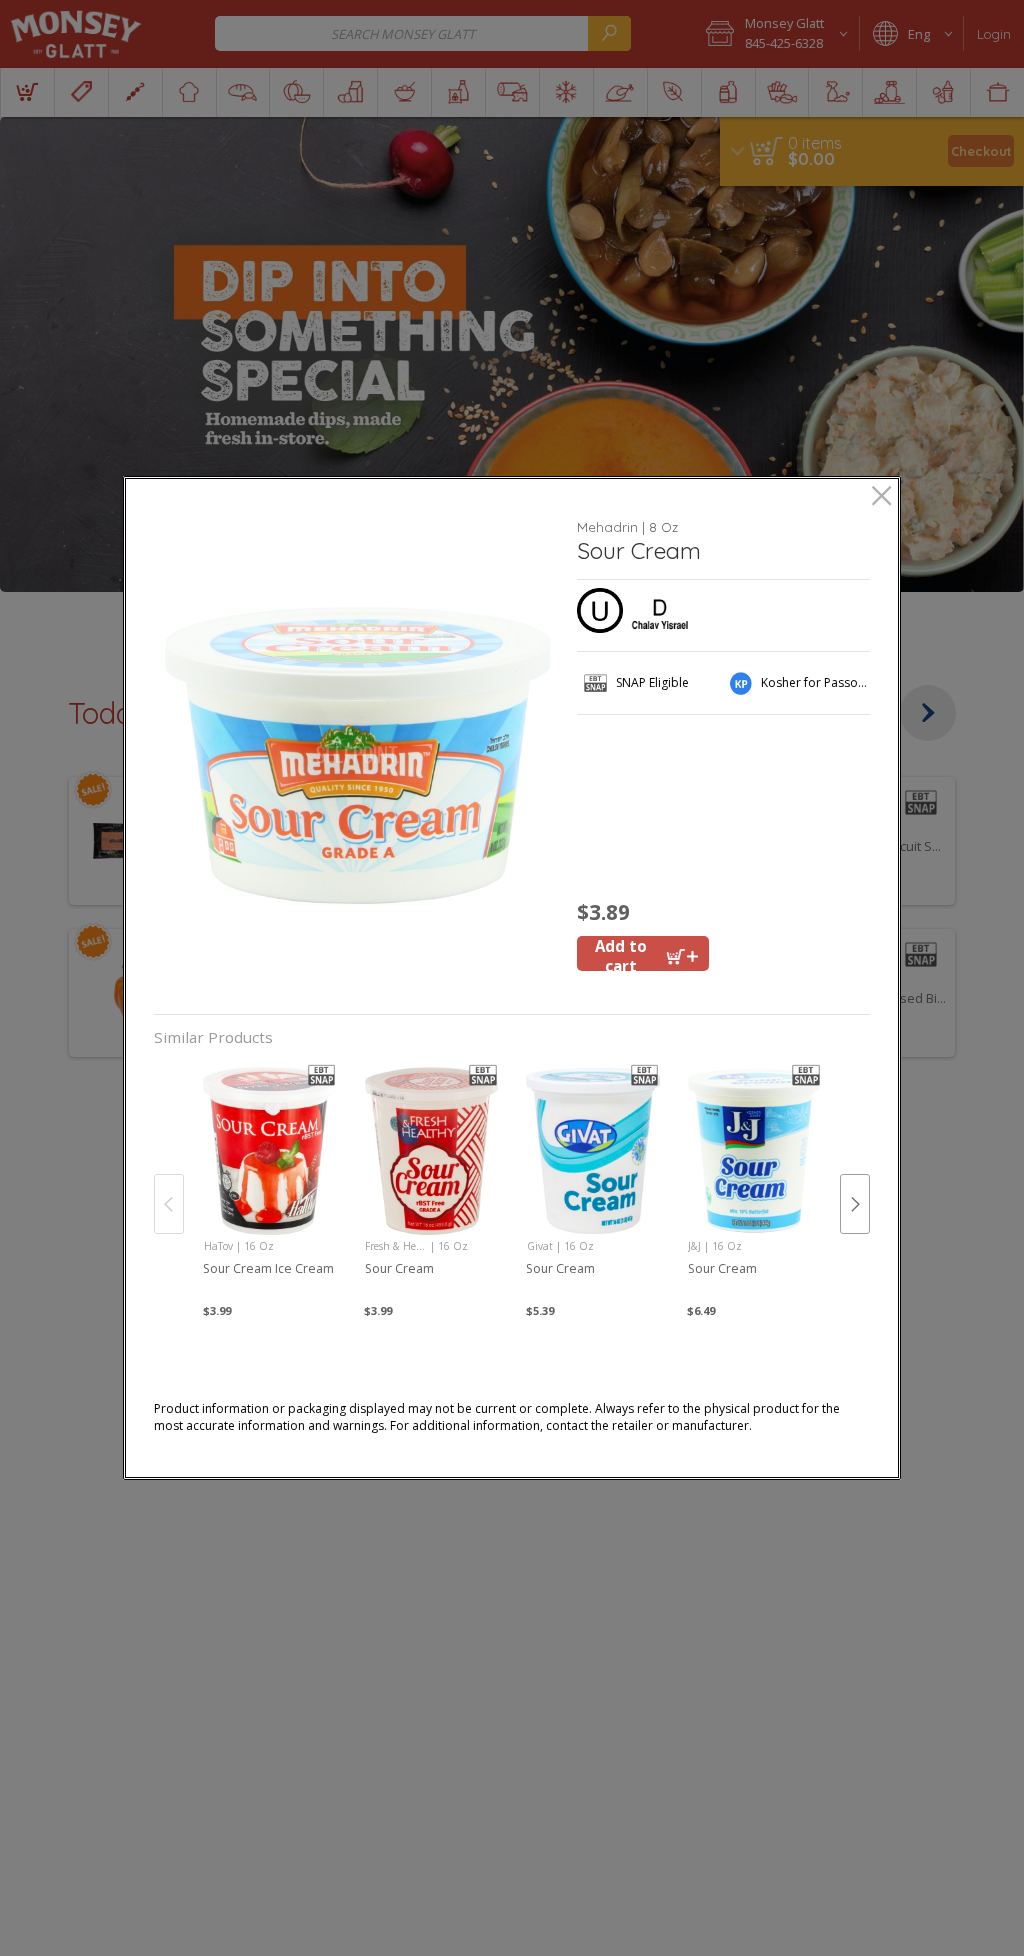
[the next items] (855, 1204)
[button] (358, 755)
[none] (269, 1184)
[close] (881, 497)
